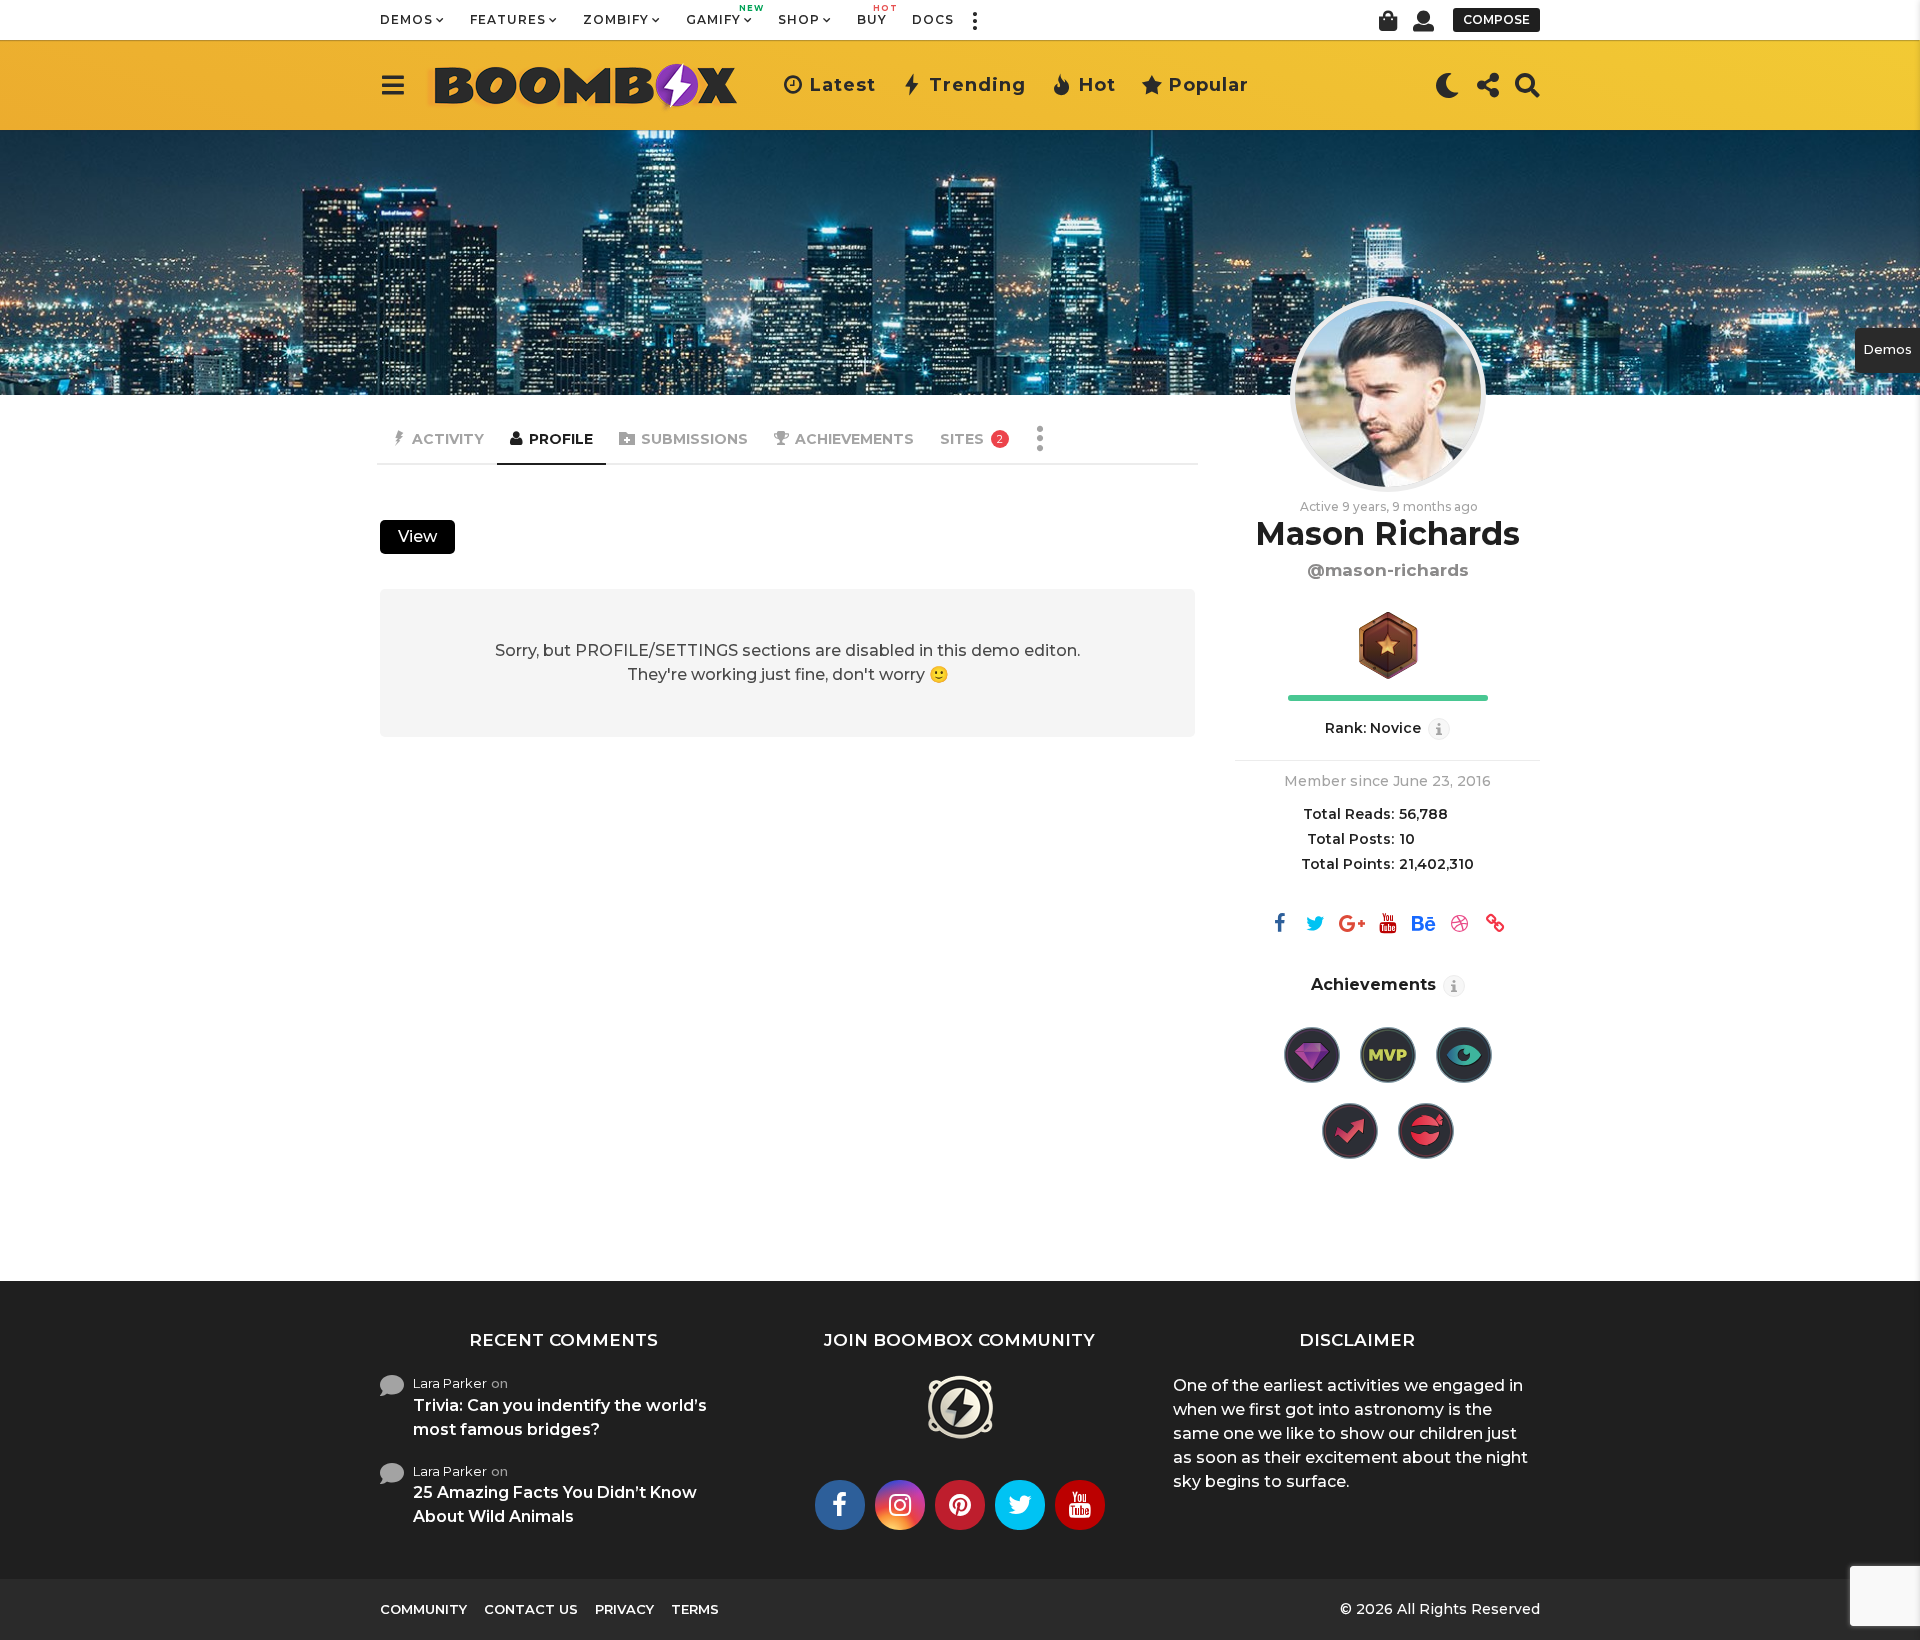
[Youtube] (1080, 1505)
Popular (1209, 85)
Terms (695, 1609)
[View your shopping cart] (1387, 20)
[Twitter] (1316, 925)
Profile (561, 439)
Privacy (624, 1609)
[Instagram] (900, 1505)
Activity (448, 439)
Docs (933, 19)
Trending (977, 85)
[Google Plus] (1352, 925)
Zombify (616, 19)
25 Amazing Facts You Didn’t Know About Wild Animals (555, 1504)
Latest (843, 85)
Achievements (854, 439)
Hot (1097, 85)
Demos (406, 19)
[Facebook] (1280, 925)
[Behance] (1424, 925)
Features (508, 19)
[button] (974, 20)
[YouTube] (1388, 925)
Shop (799, 19)
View (417, 536)
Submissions (694, 439)
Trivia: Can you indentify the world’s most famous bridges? (560, 1417)
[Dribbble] (1460, 925)
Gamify (719, 15)
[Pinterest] (960, 1505)
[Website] (1496, 925)
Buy (872, 15)
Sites (971, 439)
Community (423, 1609)
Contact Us (531, 1609)
